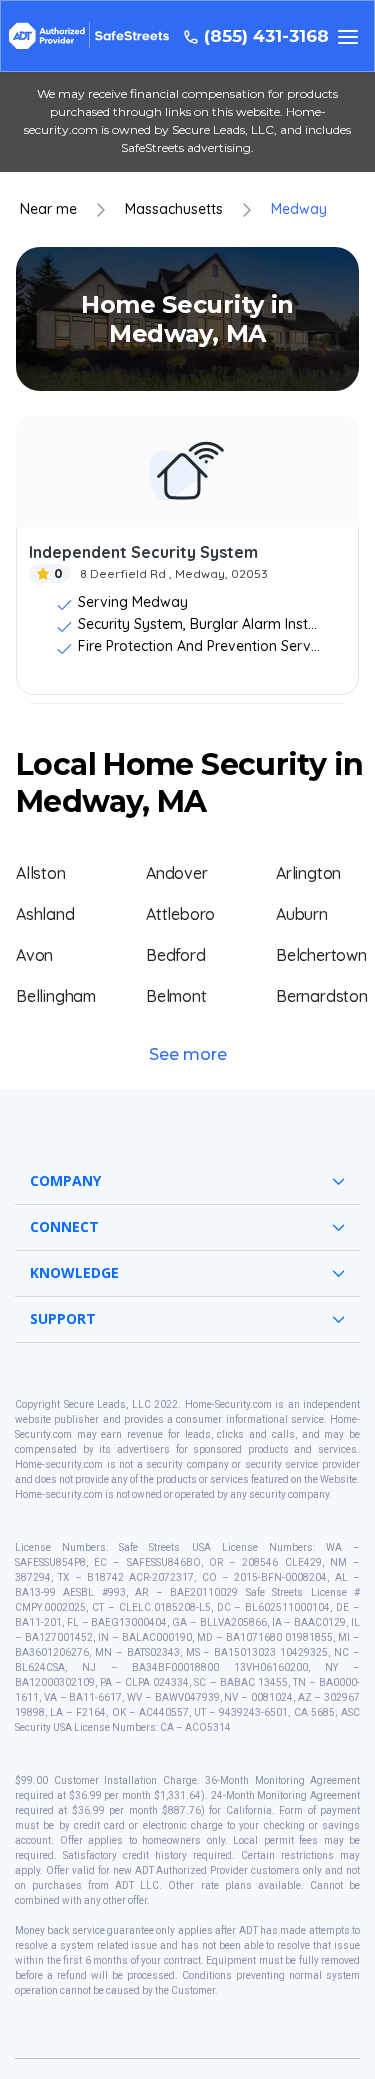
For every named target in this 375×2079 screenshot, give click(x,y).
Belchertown (321, 955)
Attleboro (180, 914)
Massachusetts (174, 209)
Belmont (176, 996)
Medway (299, 209)
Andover (177, 873)
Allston (41, 873)
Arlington (308, 873)
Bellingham (56, 996)
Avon (34, 955)
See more (188, 1054)
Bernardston (322, 996)
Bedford (176, 955)
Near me (48, 209)
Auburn (302, 914)
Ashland (45, 914)
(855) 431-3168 (266, 36)
